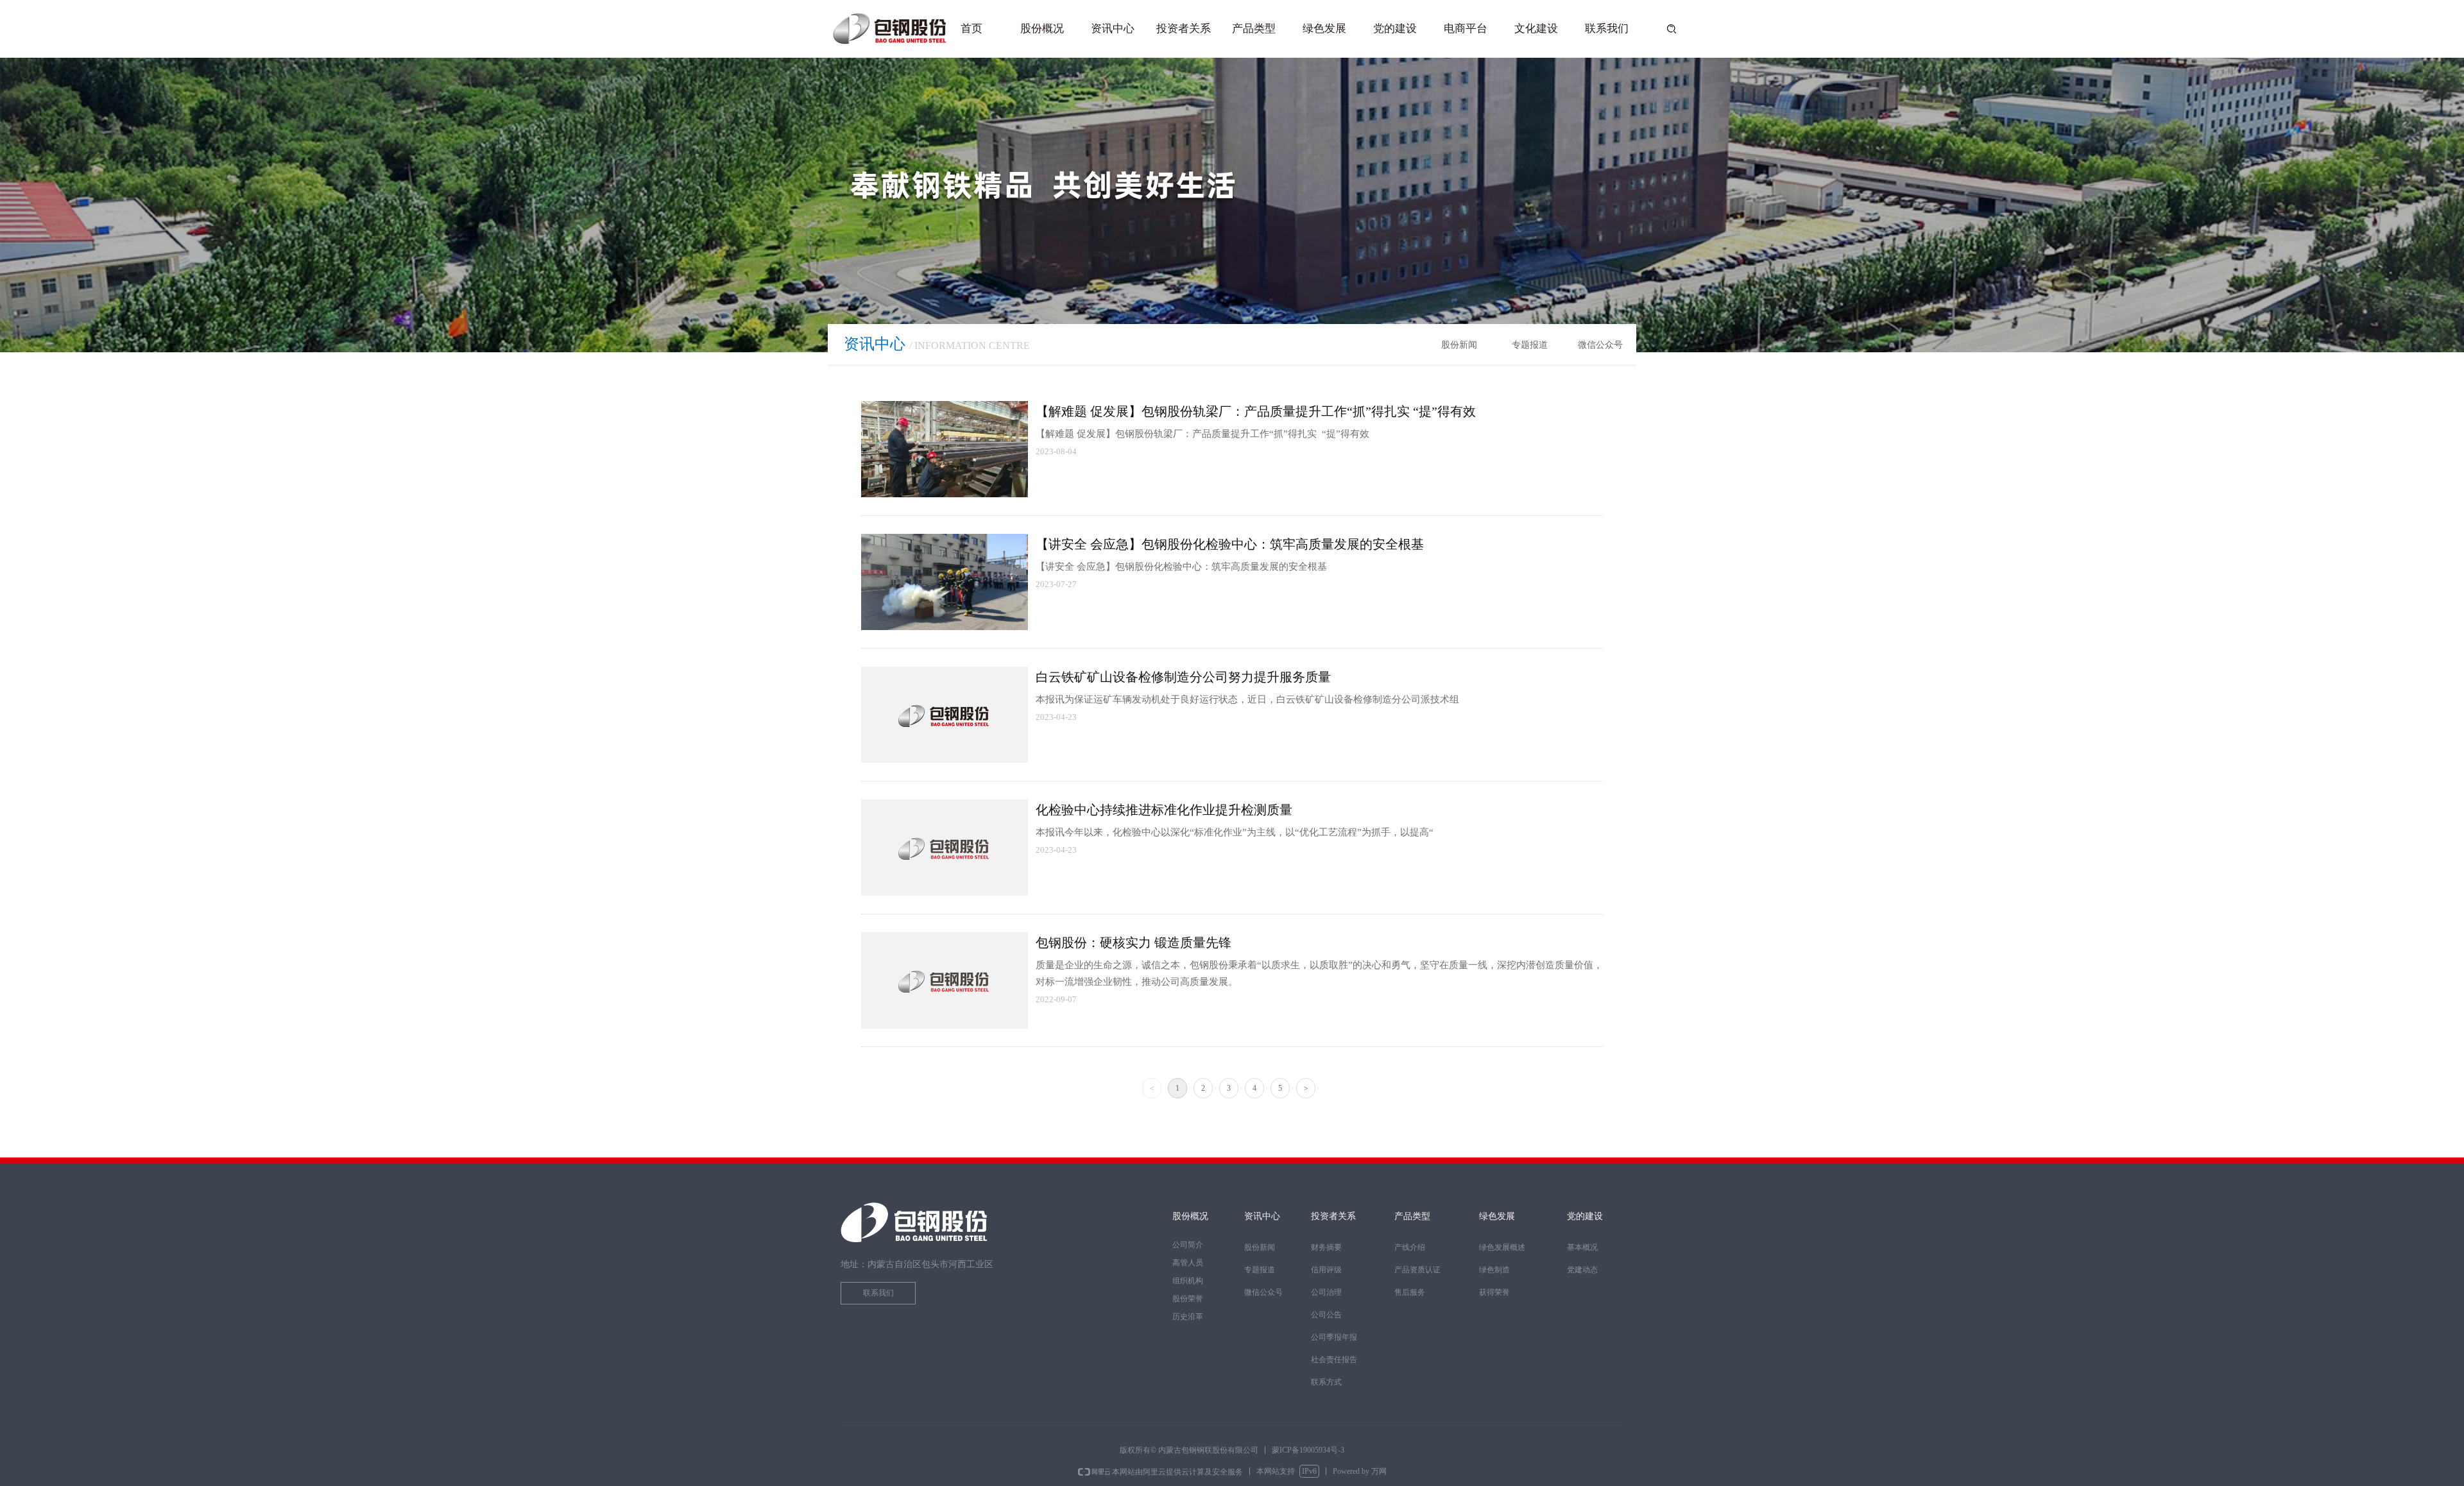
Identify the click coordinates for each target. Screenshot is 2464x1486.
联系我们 (1607, 29)
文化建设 (1536, 29)
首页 (971, 29)
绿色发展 (1324, 29)
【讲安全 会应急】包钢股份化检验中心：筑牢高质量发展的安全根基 (1230, 544)
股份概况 (1042, 29)
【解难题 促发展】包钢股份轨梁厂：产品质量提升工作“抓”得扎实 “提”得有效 (1256, 411)
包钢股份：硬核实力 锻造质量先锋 (1134, 943)
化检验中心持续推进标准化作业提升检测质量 (1164, 810)
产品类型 (1254, 29)
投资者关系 (1184, 29)
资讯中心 (1113, 29)
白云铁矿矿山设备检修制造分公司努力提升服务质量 (1183, 677)
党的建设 (1395, 29)
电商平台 (1466, 29)
